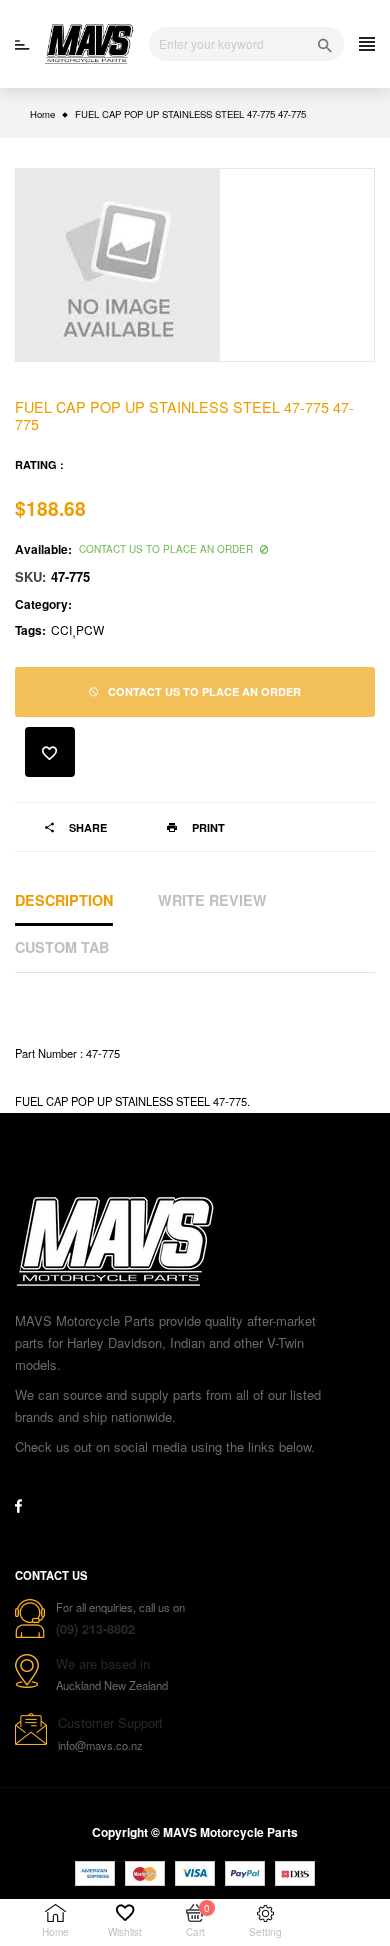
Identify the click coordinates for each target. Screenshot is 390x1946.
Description (64, 900)
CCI (61, 629)
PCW (90, 629)
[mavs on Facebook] (18, 1506)
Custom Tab (62, 947)
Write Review (212, 900)
